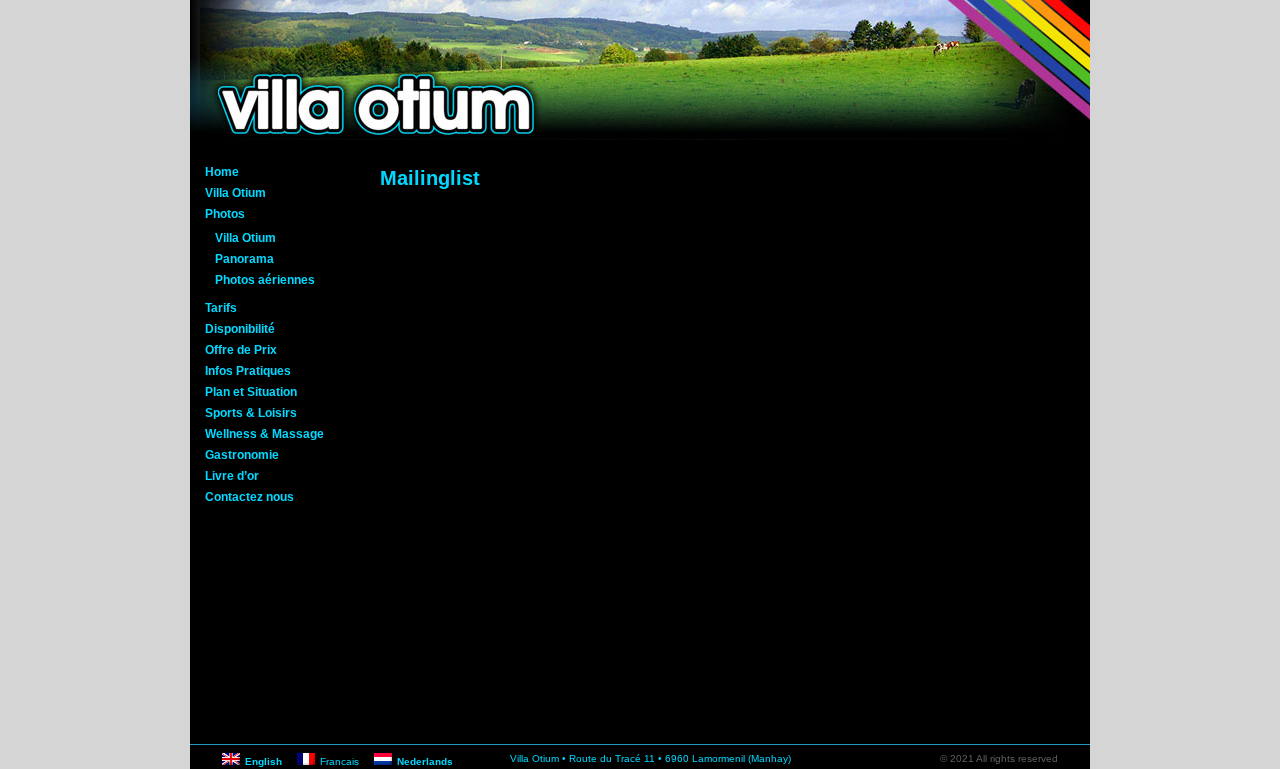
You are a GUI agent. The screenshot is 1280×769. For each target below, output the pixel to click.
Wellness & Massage (264, 434)
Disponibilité (240, 329)
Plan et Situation (251, 392)
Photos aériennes (265, 280)
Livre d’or (232, 476)
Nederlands (425, 761)
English (263, 761)
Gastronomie (242, 455)
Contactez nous (249, 497)
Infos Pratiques (248, 371)
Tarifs (221, 308)
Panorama (244, 259)
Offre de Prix (241, 350)
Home (222, 172)
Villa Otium (235, 193)
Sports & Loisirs (251, 413)
